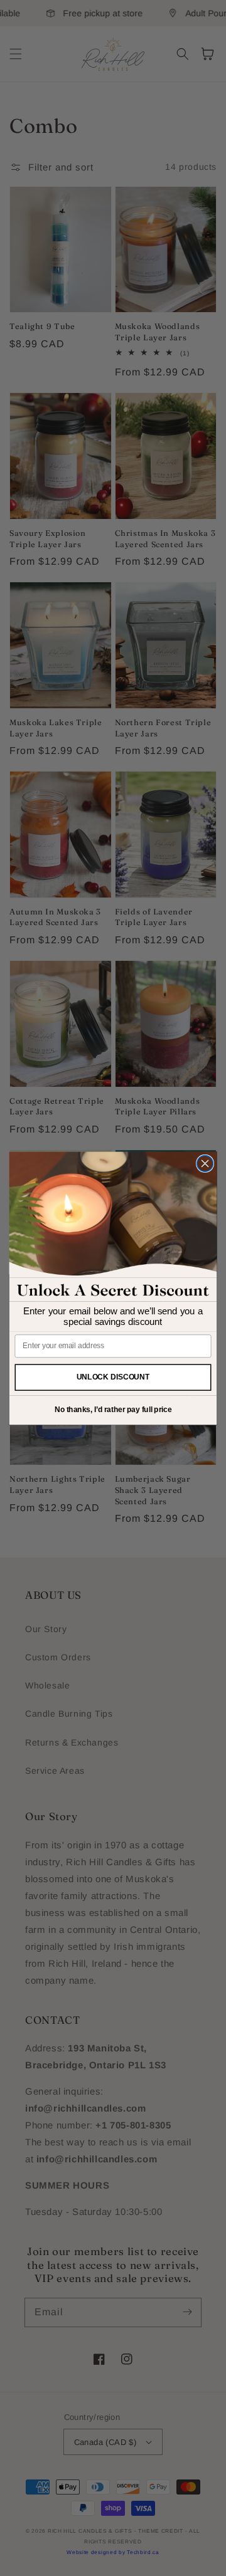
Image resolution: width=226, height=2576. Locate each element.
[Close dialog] (205, 1163)
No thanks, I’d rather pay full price (113, 1410)
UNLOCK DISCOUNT (113, 1377)
